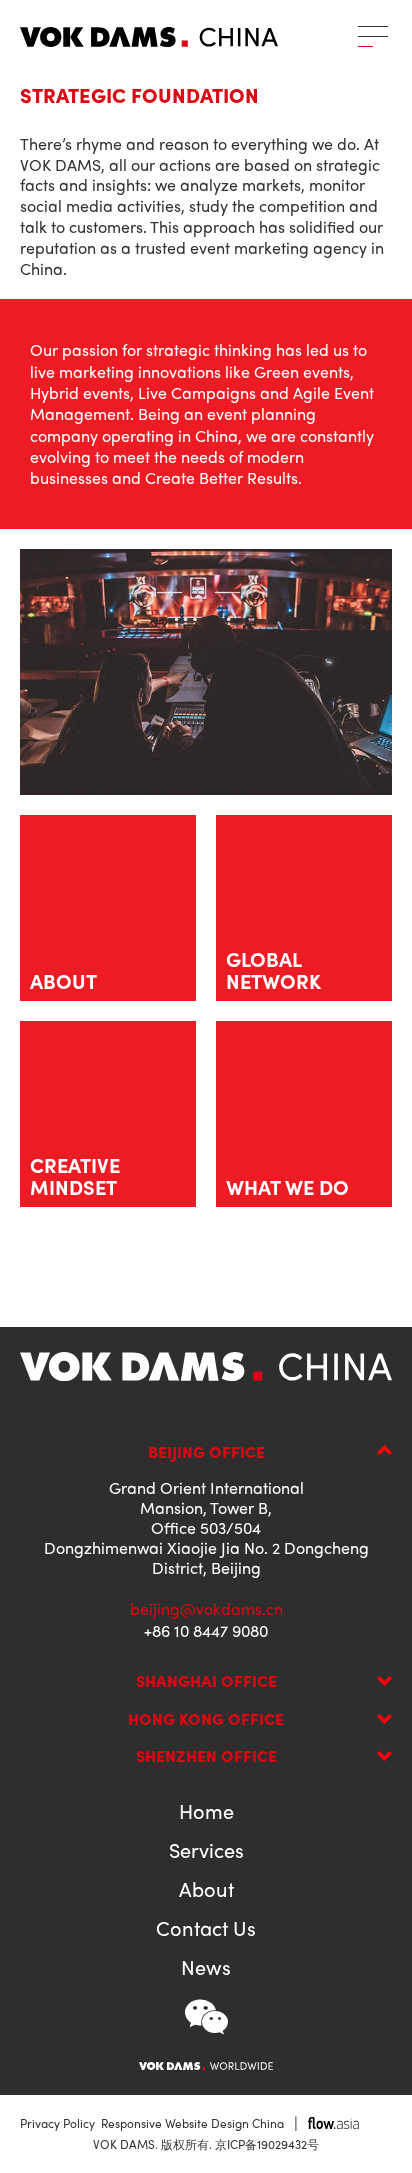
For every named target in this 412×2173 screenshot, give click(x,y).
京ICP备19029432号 (267, 2144)
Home (206, 1811)
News (206, 1967)
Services (206, 1850)
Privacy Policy (57, 2123)
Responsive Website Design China (192, 2123)
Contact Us (206, 1928)
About (206, 1889)
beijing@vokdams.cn (206, 1608)
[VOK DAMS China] (149, 37)
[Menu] (373, 36)
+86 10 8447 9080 (206, 1631)
